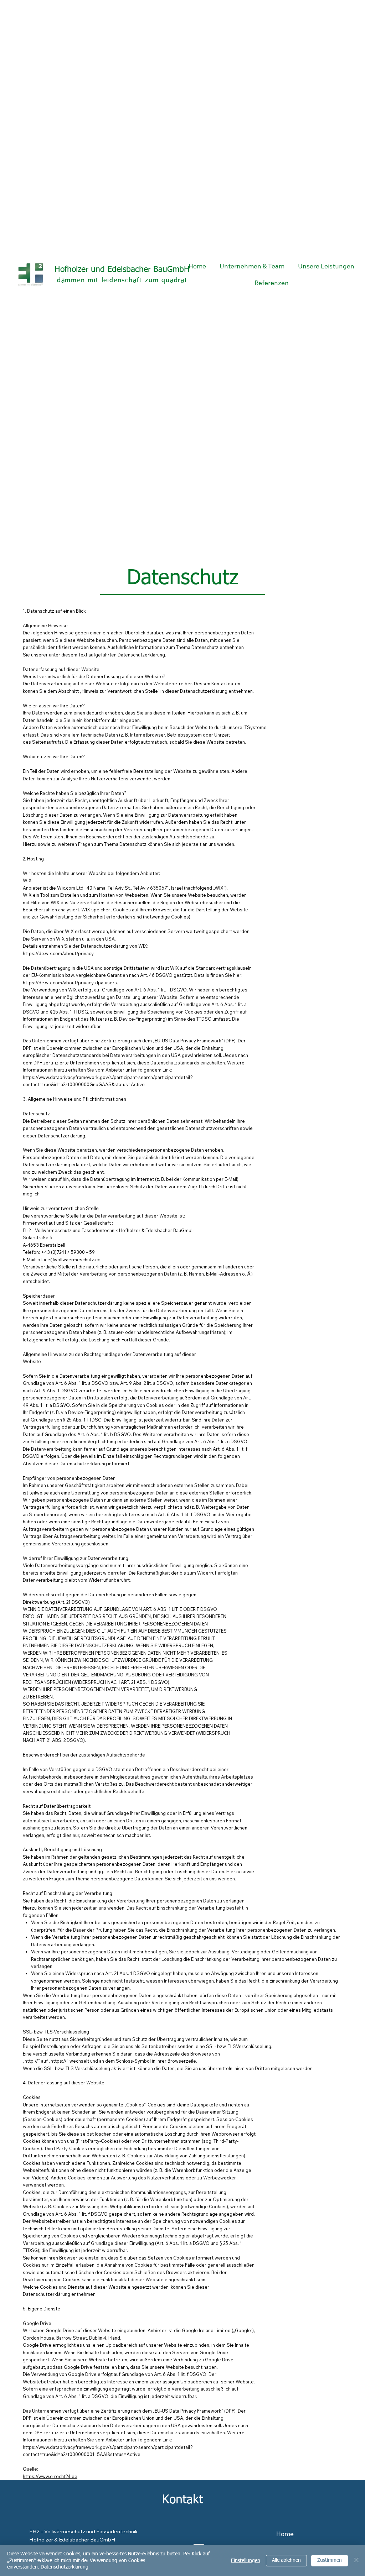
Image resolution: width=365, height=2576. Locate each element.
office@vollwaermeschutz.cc (69, 1260)
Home (285, 2534)
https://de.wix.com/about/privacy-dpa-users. (70, 983)
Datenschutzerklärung (65, 2567)
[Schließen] (356, 2561)
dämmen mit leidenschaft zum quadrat (122, 281)
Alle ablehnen (286, 2560)
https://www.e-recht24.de (50, 2476)
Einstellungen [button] (246, 2561)
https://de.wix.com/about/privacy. (59, 953)
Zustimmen (330, 2560)
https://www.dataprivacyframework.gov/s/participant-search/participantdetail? (108, 1077)
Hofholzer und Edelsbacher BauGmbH (122, 270)
